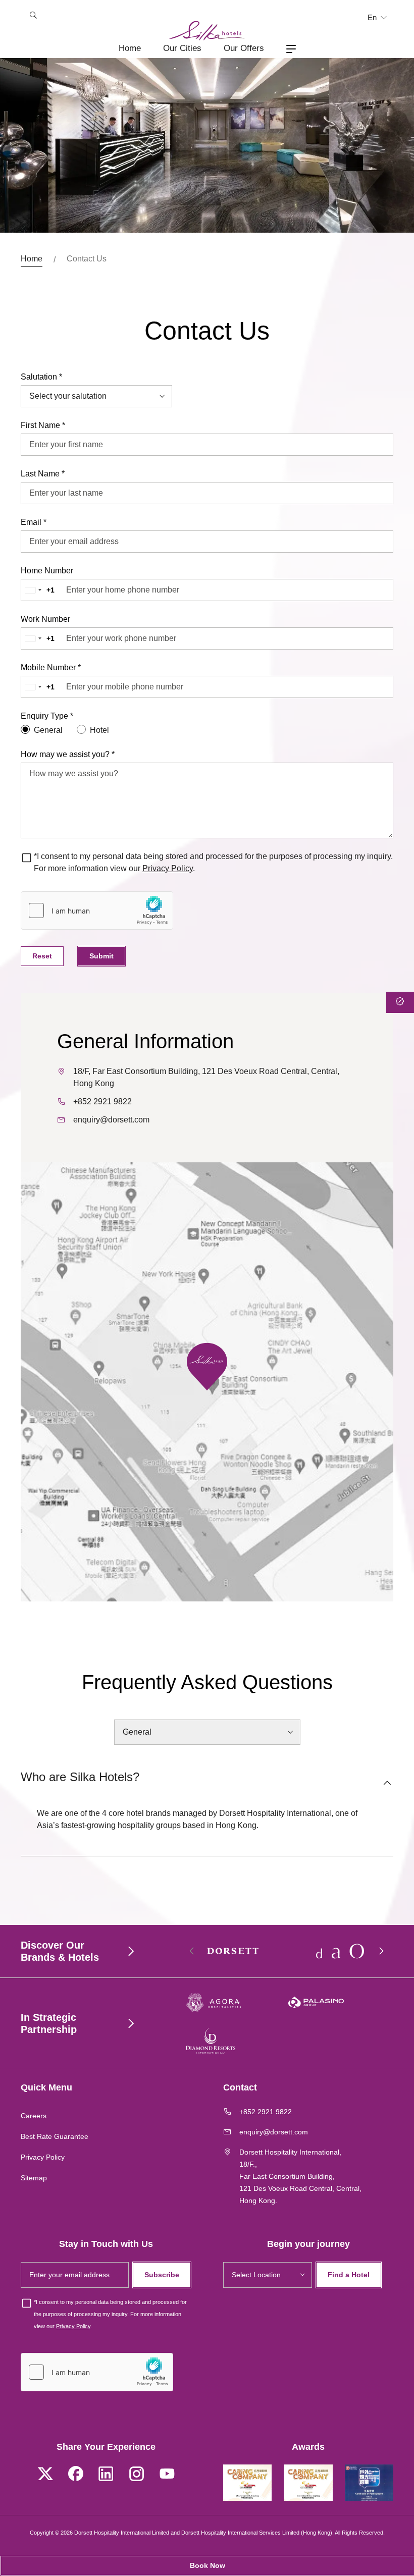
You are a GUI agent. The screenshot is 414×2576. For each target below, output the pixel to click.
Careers (34, 2116)
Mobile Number (51, 667)
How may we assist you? (68, 754)
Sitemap (34, 2178)
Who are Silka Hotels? (80, 1777)
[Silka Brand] (207, 31)
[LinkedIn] (106, 2475)
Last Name (43, 474)
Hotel (99, 730)
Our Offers (244, 48)
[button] (381, 1951)
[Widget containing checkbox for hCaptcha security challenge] (97, 910)
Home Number (47, 571)
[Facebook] (76, 2475)
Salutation (41, 377)
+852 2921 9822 (102, 1102)
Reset (42, 956)
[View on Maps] (207, 1366)
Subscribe (162, 2275)
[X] (45, 2475)
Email (34, 522)
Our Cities (182, 48)
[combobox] (42, 590)
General (48, 730)
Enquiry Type (47, 716)
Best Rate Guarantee (55, 2136)
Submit (101, 956)
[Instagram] (136, 2475)
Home (130, 48)
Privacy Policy (168, 868)
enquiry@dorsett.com (111, 1120)
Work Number (45, 619)
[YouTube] (167, 2475)
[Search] (33, 16)
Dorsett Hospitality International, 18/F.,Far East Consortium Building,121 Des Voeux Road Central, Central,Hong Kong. (300, 2176)
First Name (43, 425)
